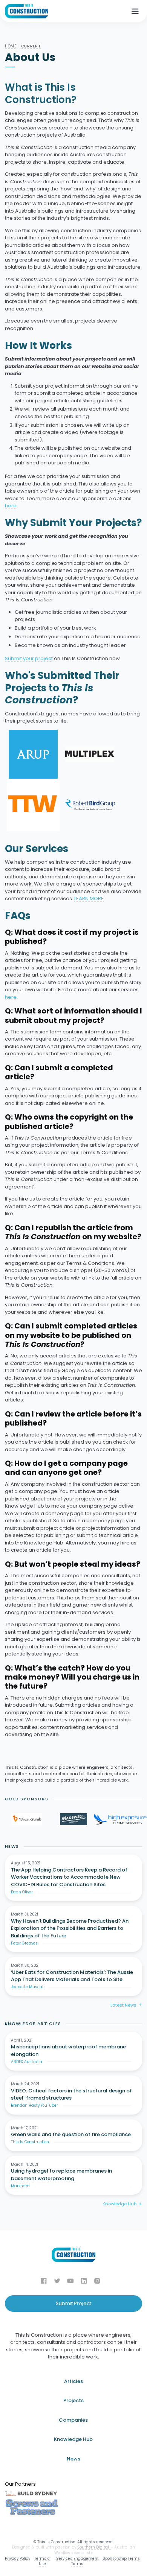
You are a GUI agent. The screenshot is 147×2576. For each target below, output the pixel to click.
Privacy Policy (18, 2559)
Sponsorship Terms (121, 2559)
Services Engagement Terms (77, 2561)
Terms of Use (42, 2561)
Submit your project (29, 658)
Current (31, 46)
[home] (27, 11)
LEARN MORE (89, 898)
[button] (135, 11)
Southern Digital (94, 2547)
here (11, 506)
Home (11, 46)
